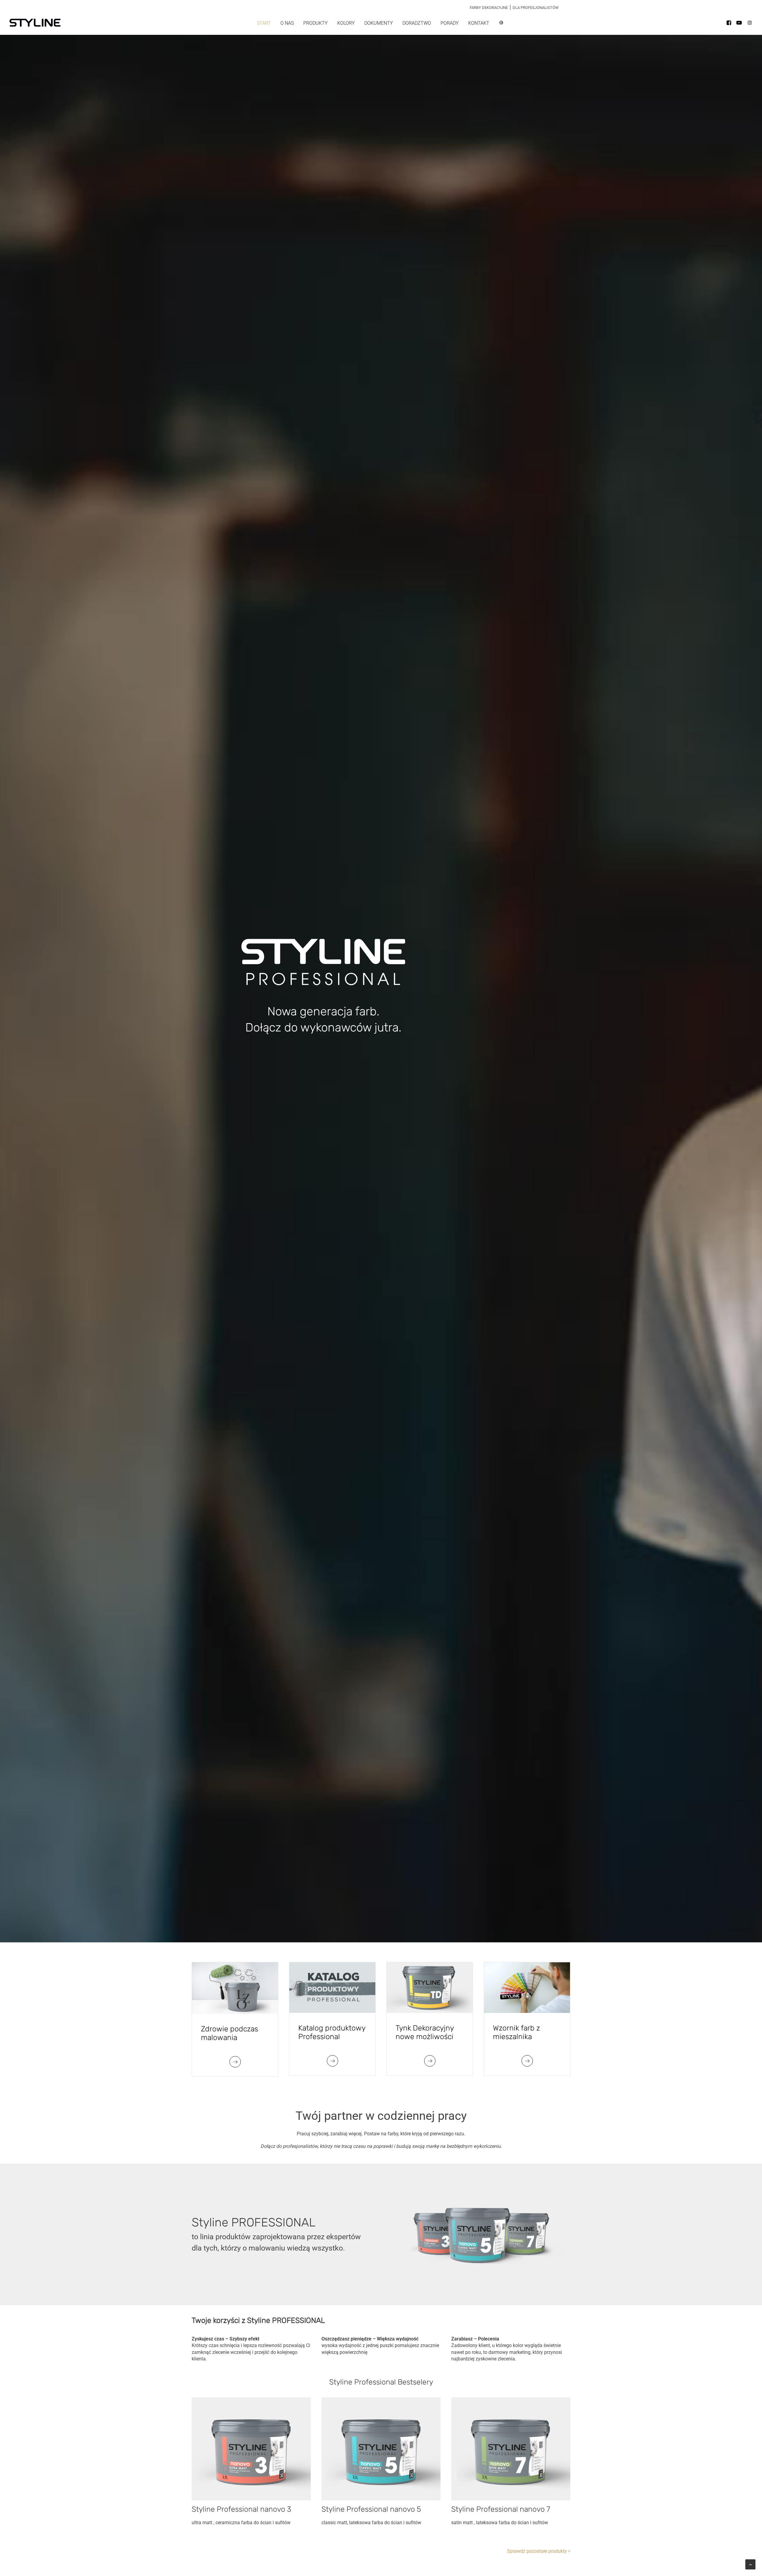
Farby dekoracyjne (489, 8)
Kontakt (479, 23)
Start (264, 23)
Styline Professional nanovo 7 (501, 2509)
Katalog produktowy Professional (332, 2032)
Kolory (346, 23)
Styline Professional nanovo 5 (371, 2509)
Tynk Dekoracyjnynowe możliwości (425, 2032)
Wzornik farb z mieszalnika (516, 2032)
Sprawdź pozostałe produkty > (539, 2551)
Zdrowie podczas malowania (229, 2033)
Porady (450, 23)
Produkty (316, 23)
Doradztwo (417, 23)
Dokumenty (379, 23)
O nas (287, 23)
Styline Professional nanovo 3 (241, 2509)
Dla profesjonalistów (536, 8)
